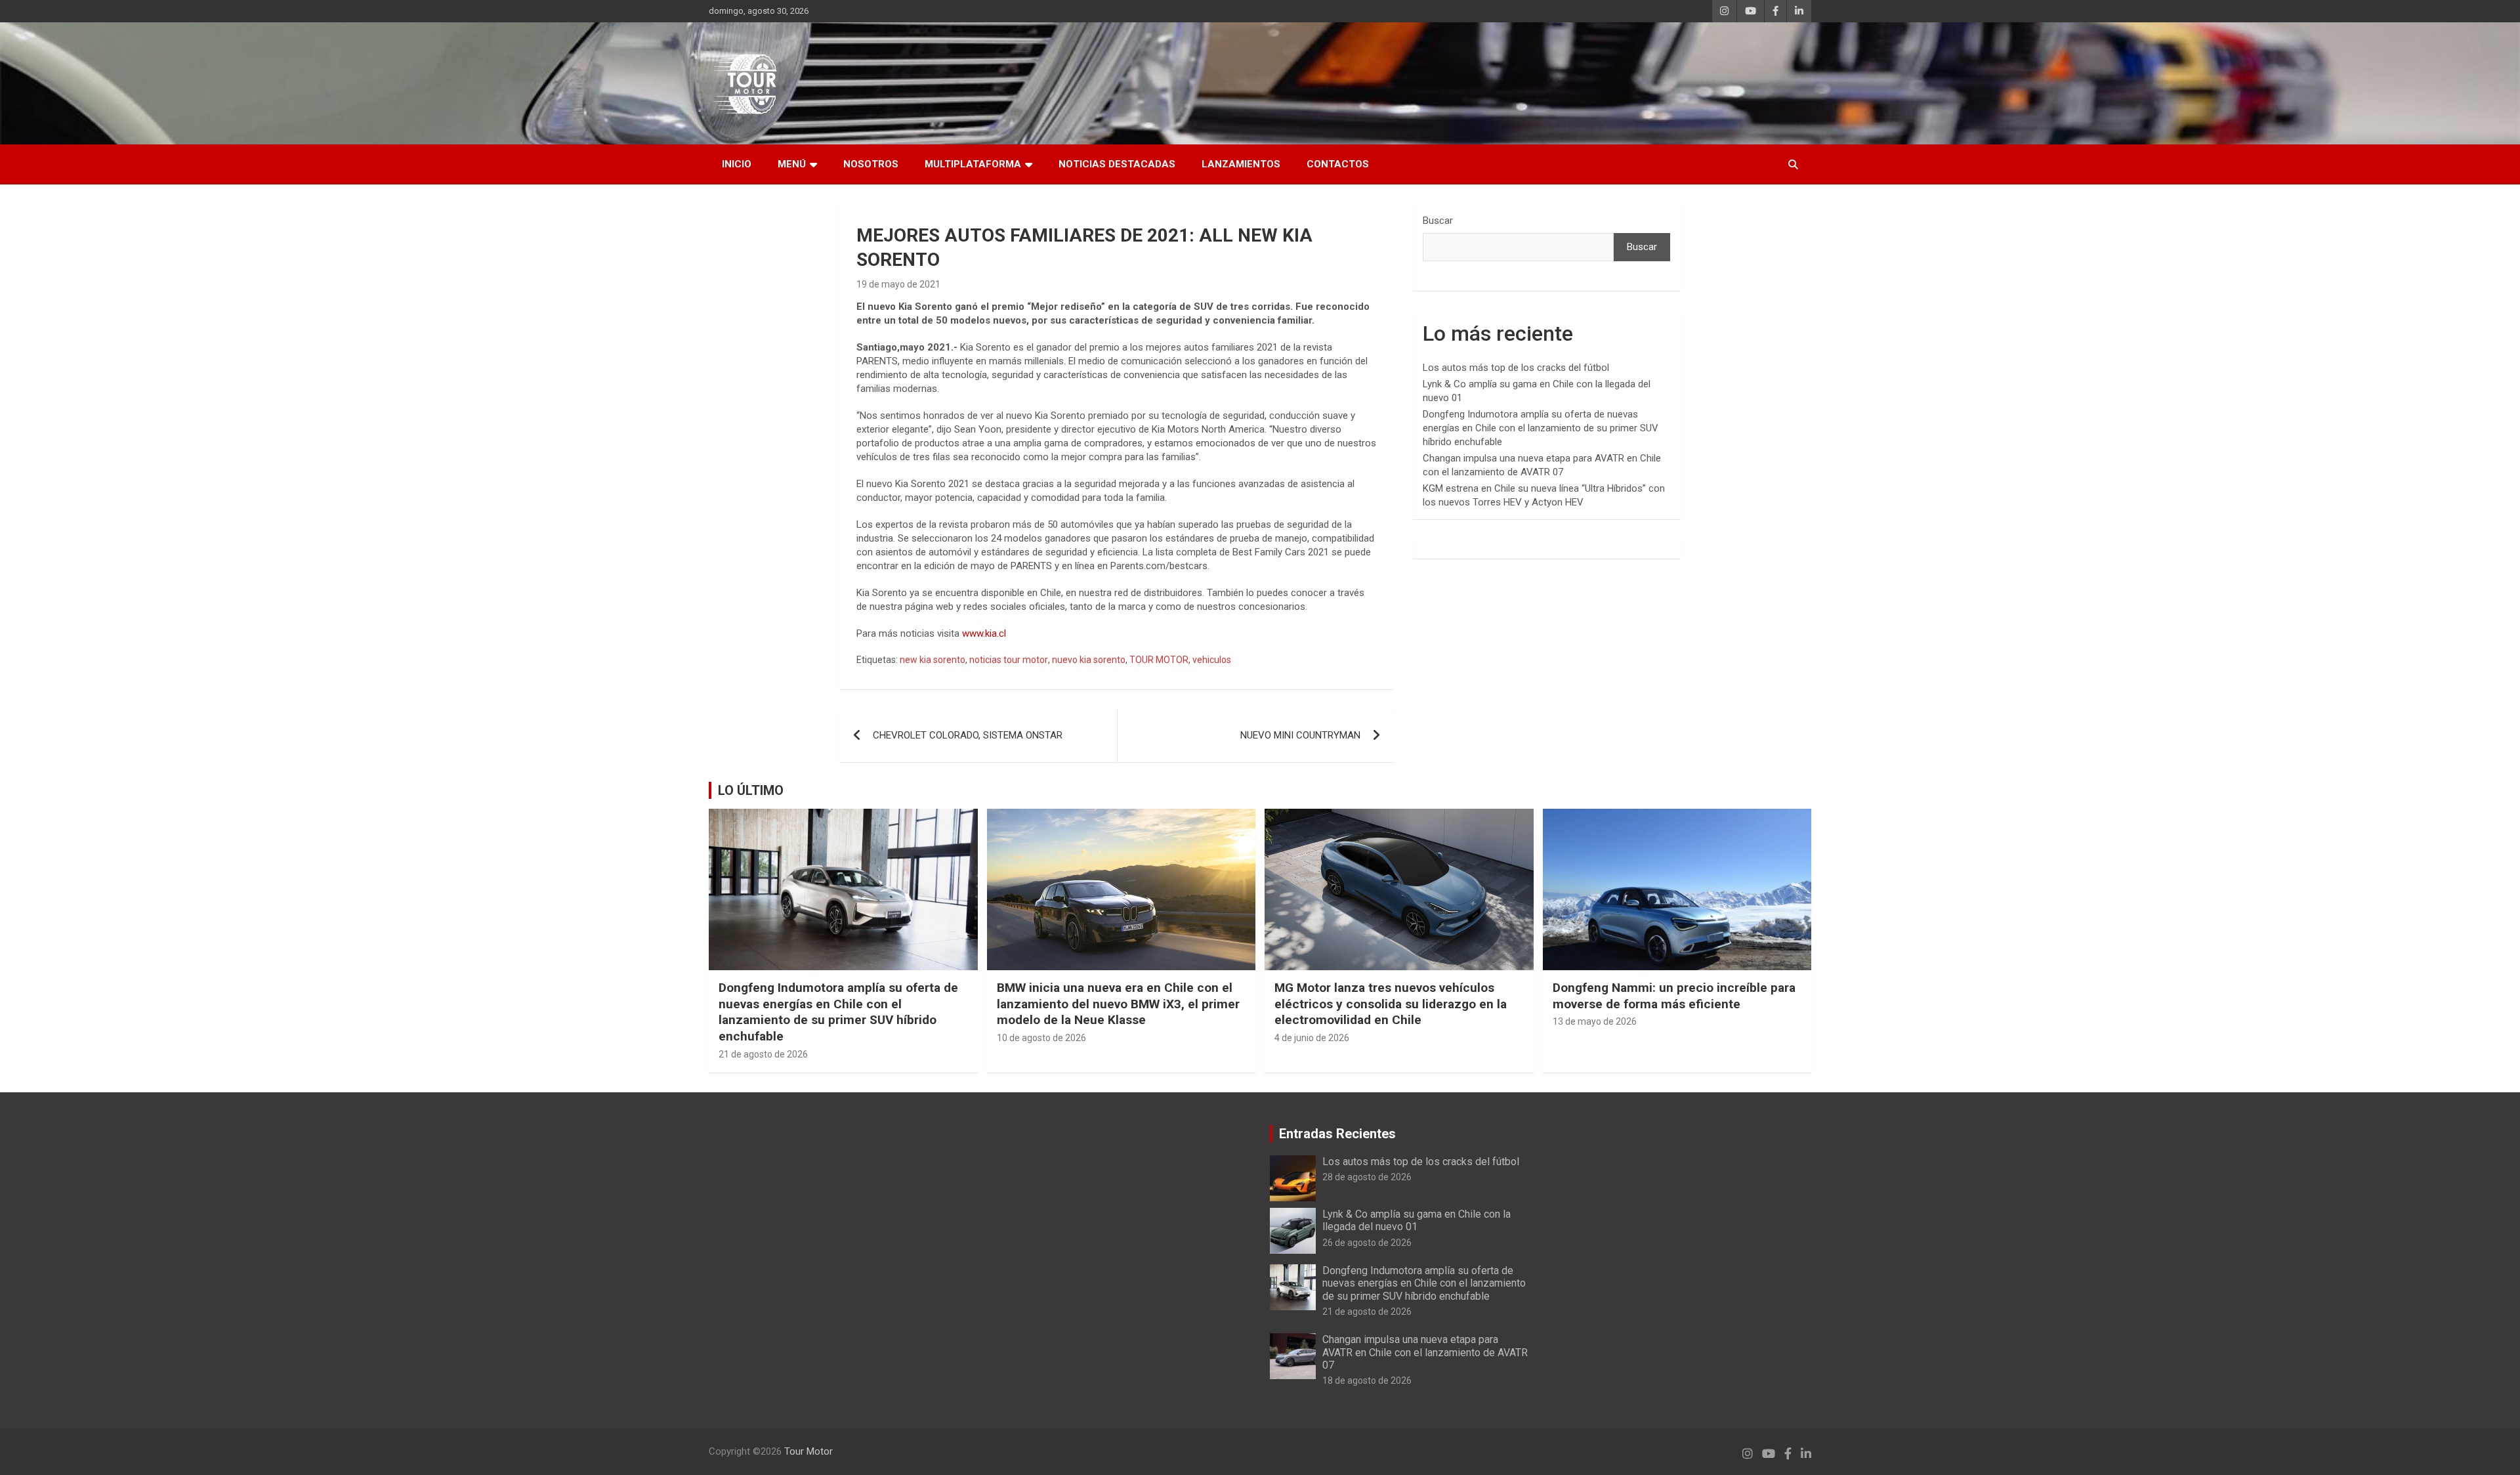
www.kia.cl (984, 633)
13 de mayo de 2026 (1595, 1021)
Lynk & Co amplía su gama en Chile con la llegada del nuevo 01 (1417, 1220)
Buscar (1438, 221)
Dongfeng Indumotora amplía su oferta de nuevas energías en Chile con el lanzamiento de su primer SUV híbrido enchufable (1541, 428)
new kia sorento (933, 660)
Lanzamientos (1241, 164)
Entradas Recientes (1337, 1134)
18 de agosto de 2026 (1367, 1380)
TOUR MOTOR (1159, 660)
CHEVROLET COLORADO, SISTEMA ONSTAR (968, 735)
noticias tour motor (1009, 660)
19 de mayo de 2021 (898, 284)
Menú (792, 164)
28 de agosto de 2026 (1367, 1177)
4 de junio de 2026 (1312, 1038)
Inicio (737, 164)
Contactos (1338, 164)
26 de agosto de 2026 (1367, 1243)
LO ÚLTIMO (751, 790)
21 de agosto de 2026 (763, 1054)
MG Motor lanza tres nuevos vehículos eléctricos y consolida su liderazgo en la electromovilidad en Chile (1391, 1004)
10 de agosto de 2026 (1041, 1038)
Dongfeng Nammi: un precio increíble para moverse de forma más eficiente (1674, 996)
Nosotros (871, 164)
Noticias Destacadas (1117, 164)
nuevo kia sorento (1089, 660)
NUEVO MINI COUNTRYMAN (1300, 735)
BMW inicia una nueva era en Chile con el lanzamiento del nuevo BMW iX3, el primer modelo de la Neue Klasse (1118, 1004)
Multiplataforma (973, 164)
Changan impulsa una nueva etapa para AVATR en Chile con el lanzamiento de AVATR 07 (1425, 1352)
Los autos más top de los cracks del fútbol (1516, 368)
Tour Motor (808, 1451)
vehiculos (1212, 660)
